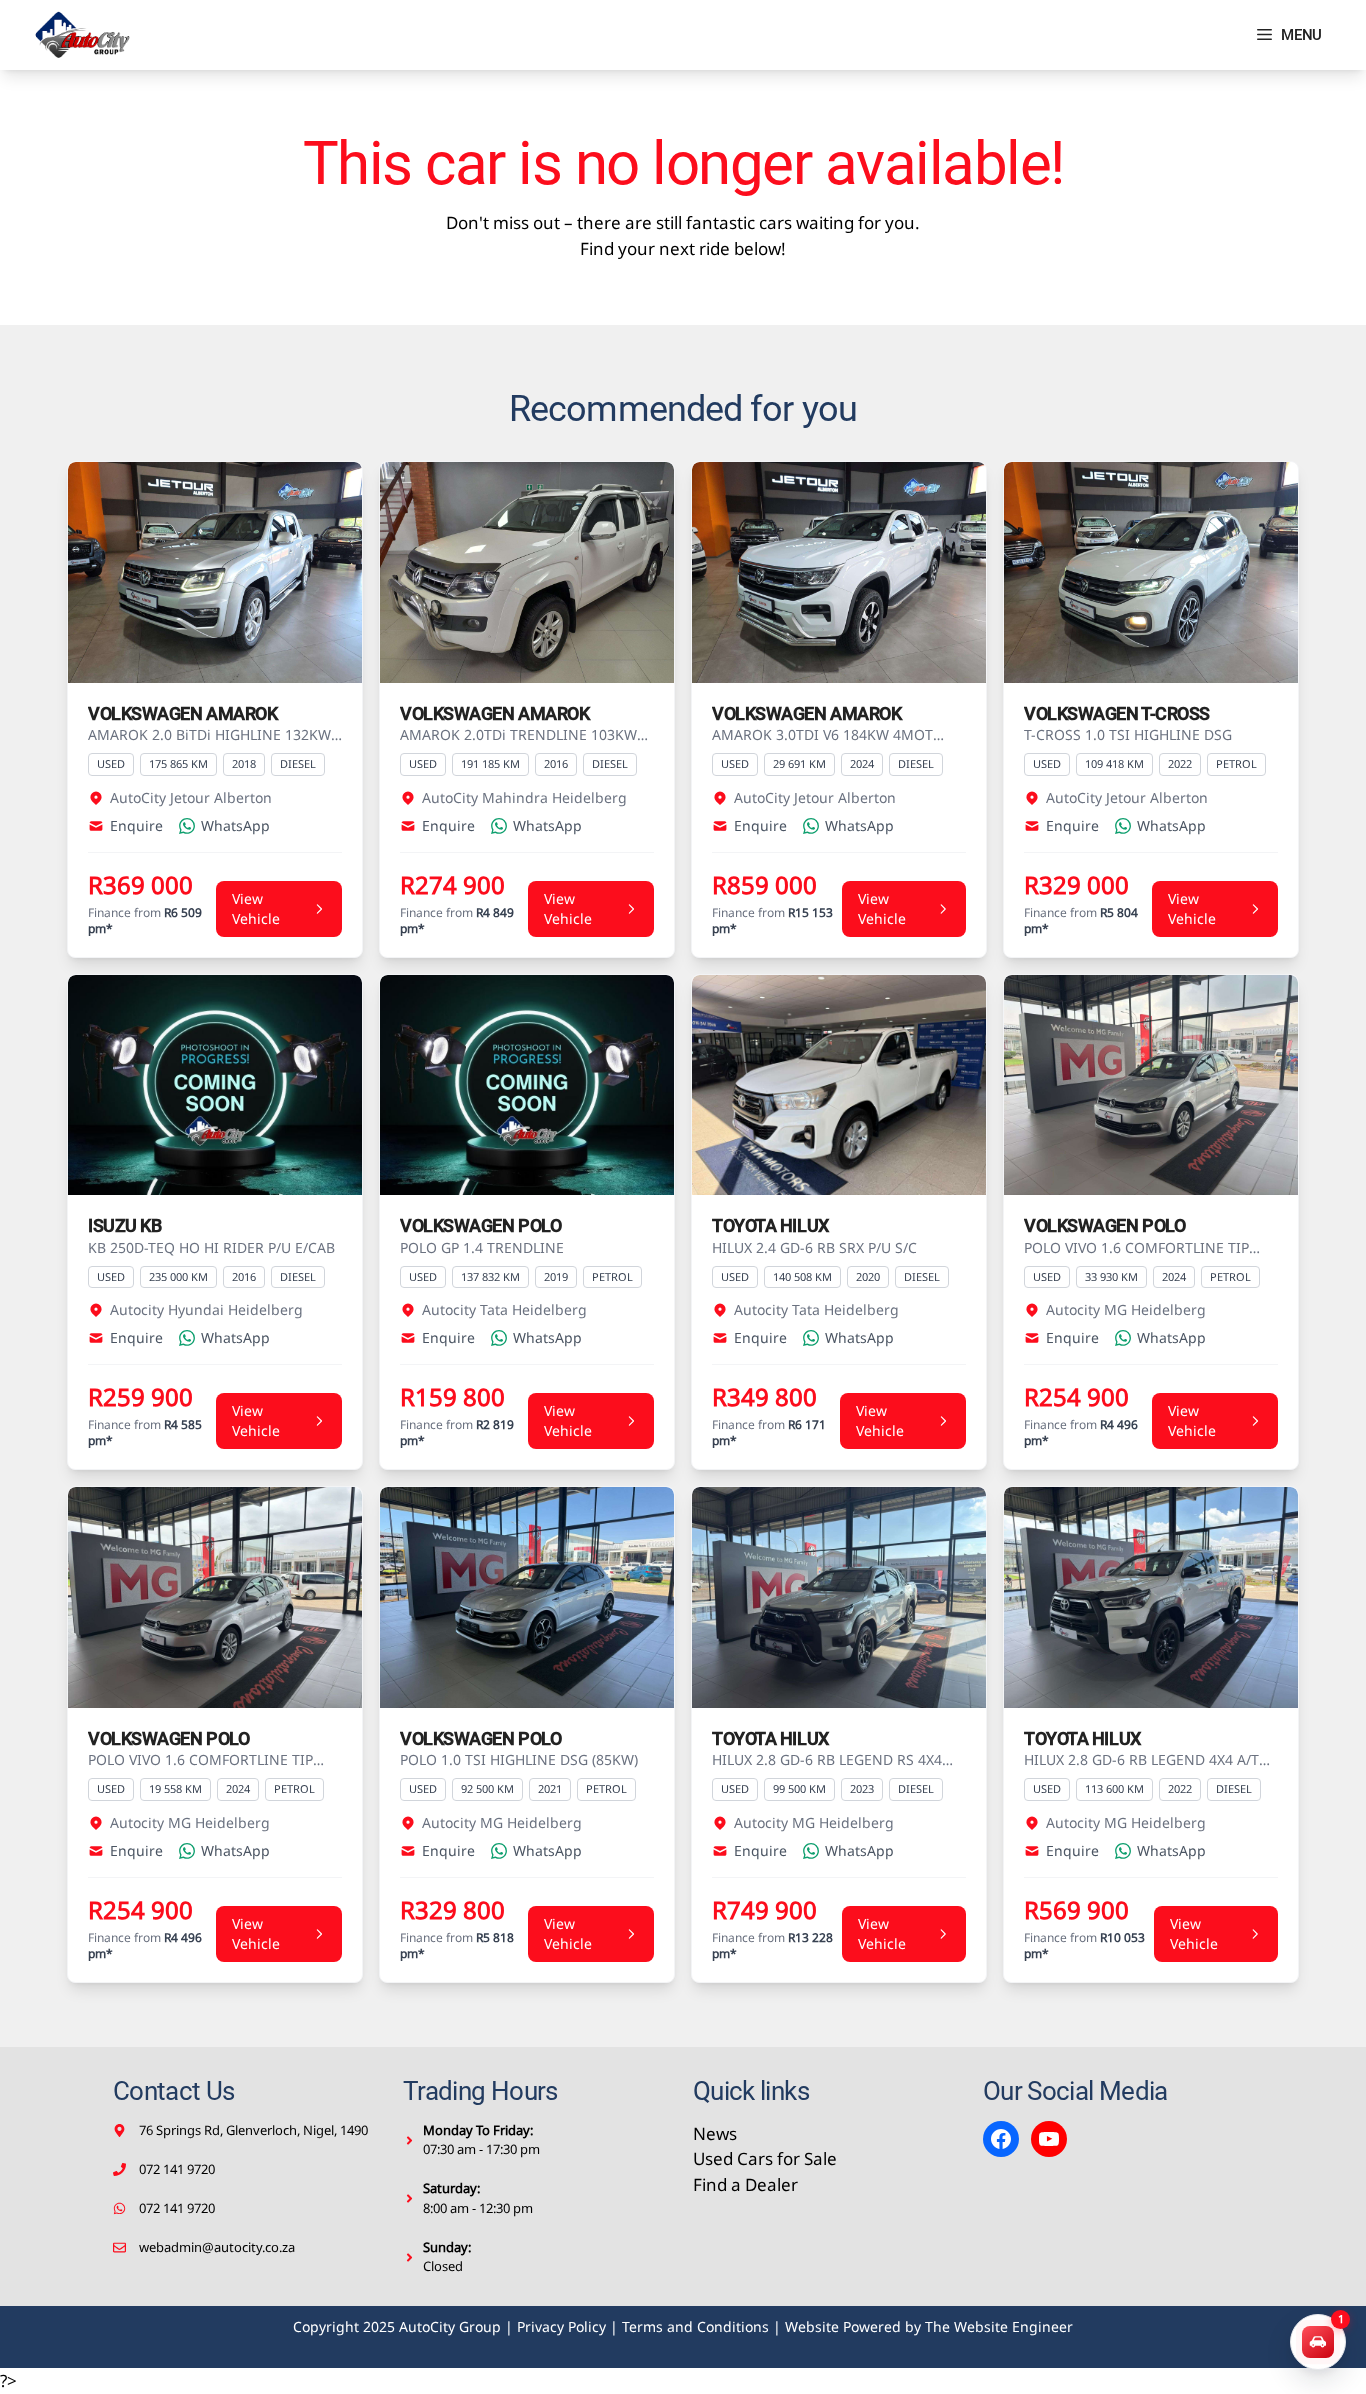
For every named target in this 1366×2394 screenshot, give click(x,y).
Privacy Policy (561, 2326)
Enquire (136, 825)
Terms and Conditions (695, 2326)
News (715, 2133)
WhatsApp (235, 825)
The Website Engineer (999, 2326)
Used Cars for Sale (765, 2158)
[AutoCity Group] (82, 35)
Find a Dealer (745, 2184)
